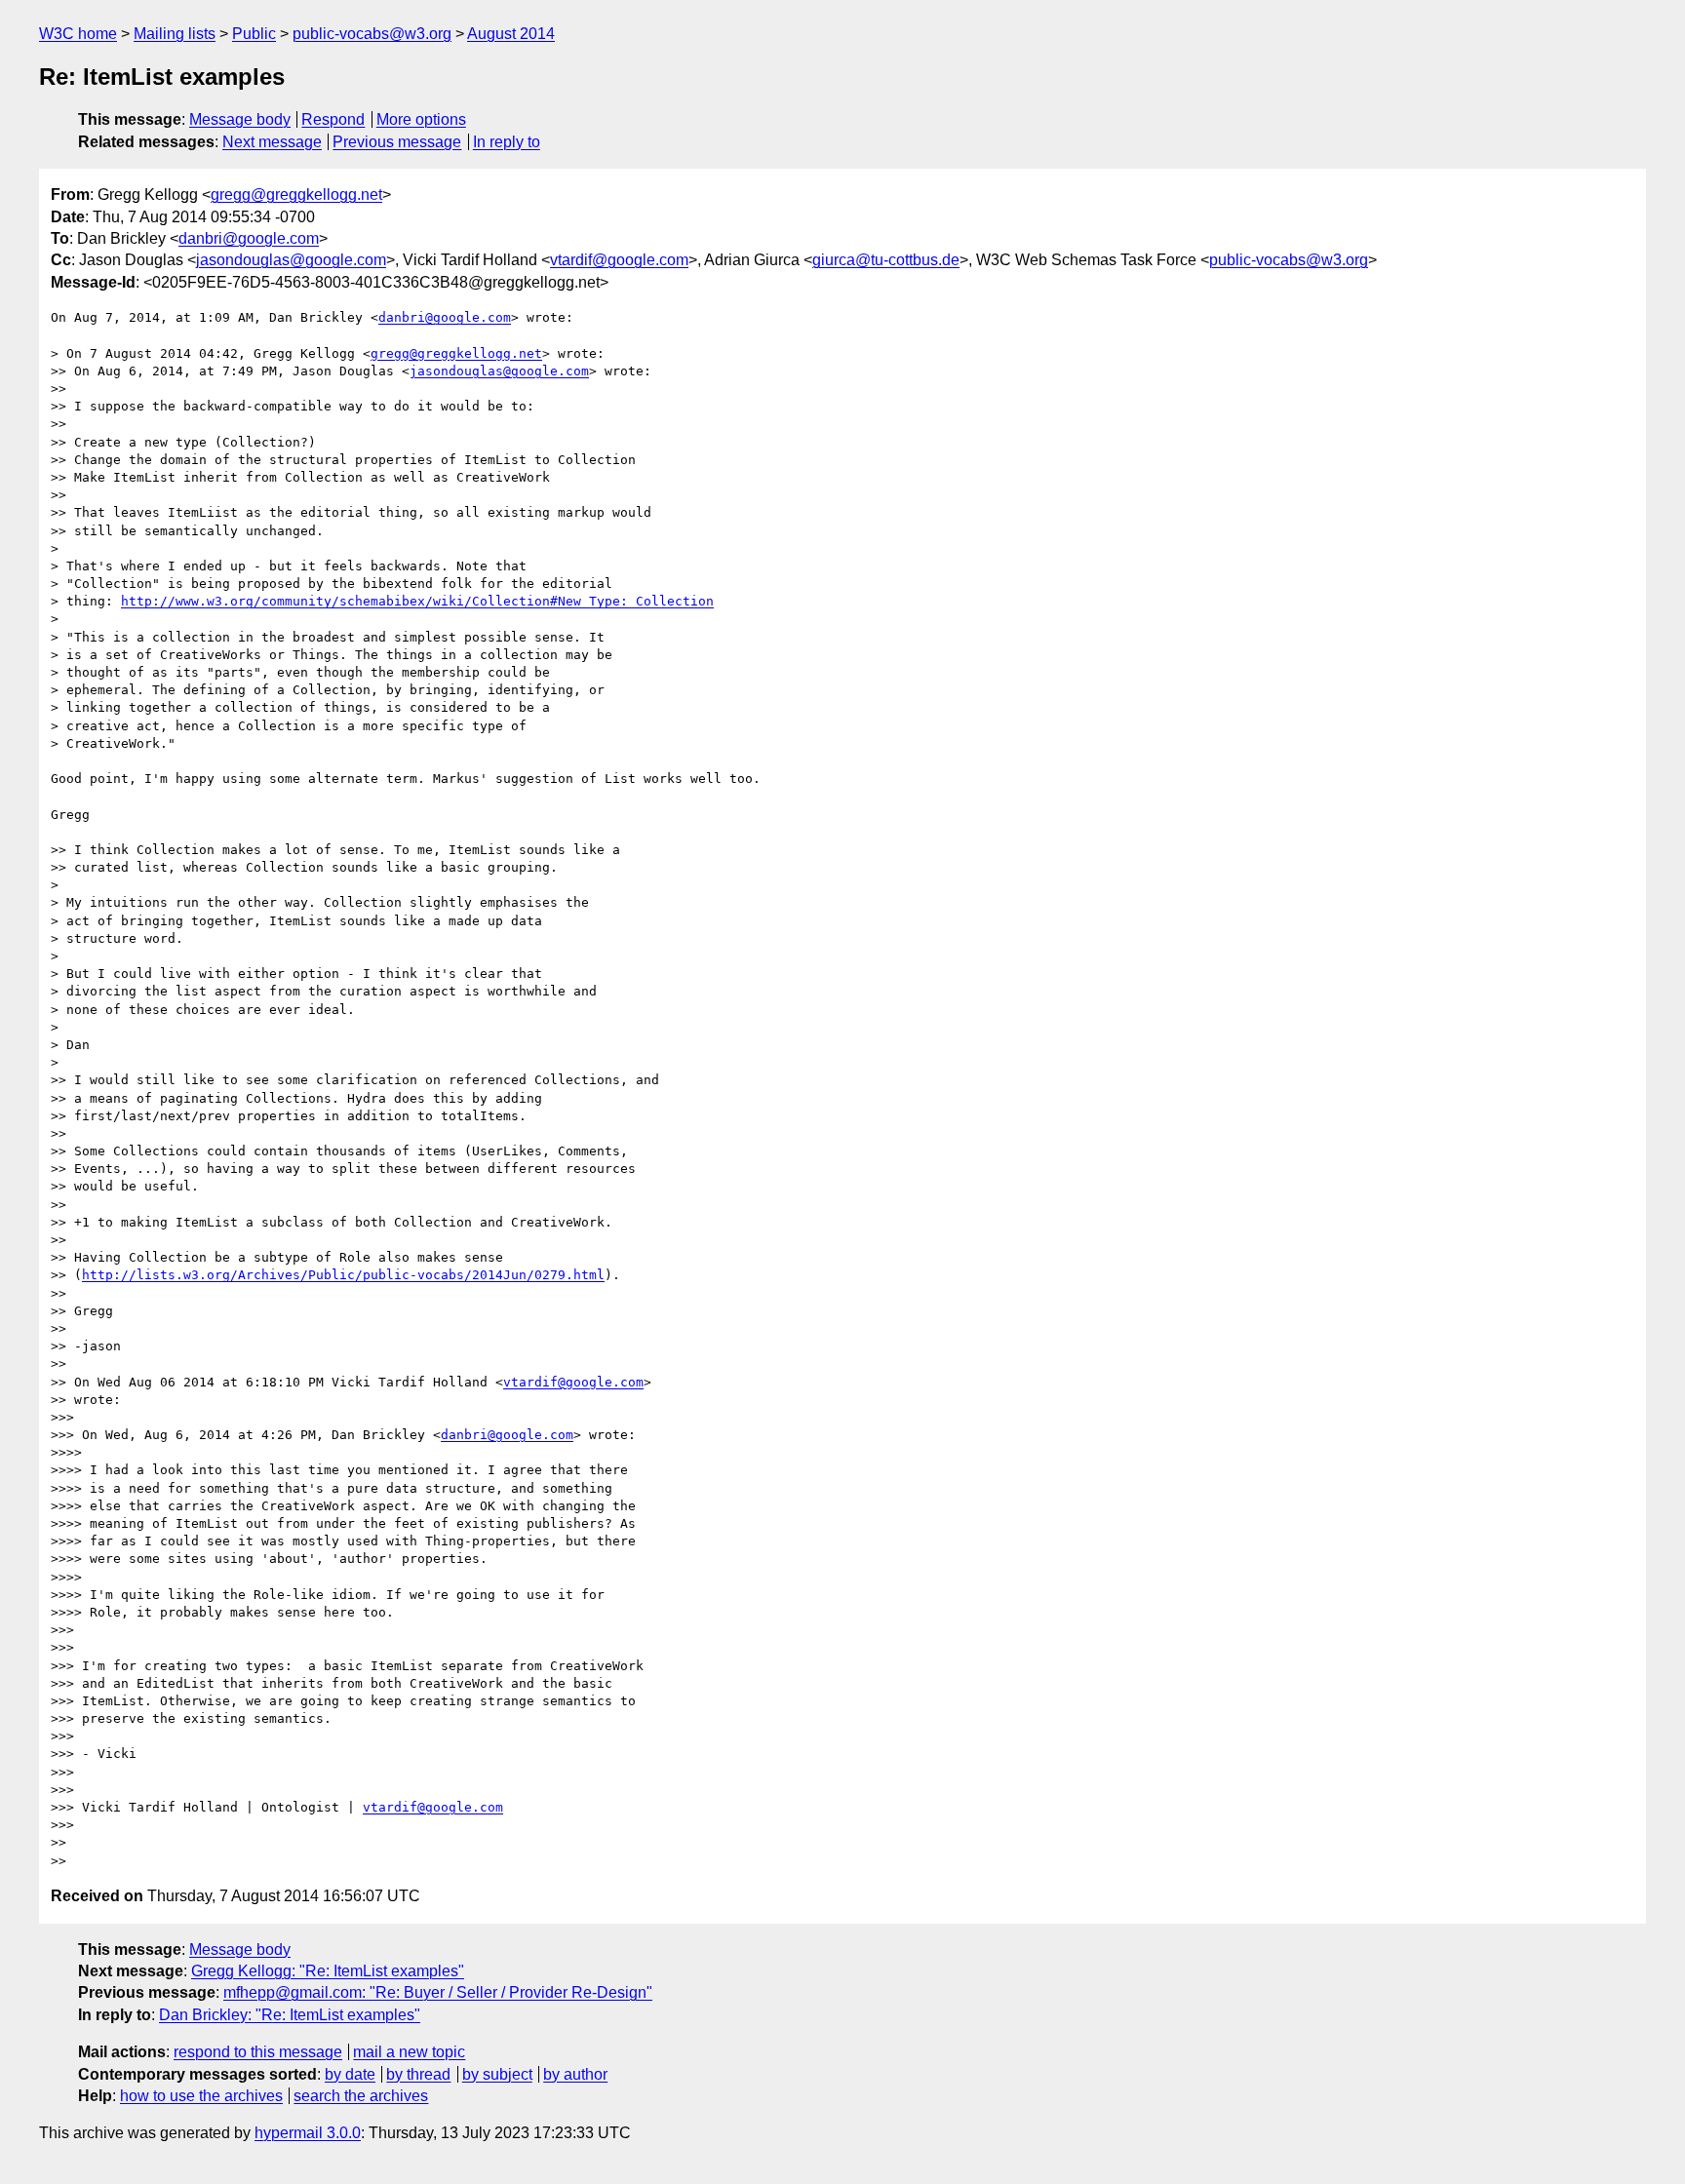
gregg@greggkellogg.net (296, 195)
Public (254, 34)
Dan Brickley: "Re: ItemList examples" (290, 2015)
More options (421, 119)
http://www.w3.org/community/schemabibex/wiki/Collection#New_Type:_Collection (417, 601)
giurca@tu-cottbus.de (886, 260)
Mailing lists (175, 34)
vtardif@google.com (619, 260)
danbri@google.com (249, 238)
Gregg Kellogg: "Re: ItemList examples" (328, 1971)
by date (350, 2074)
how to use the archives (201, 2096)
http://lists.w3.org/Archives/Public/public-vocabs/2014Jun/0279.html (343, 1275)
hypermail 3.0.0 (308, 2133)
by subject (497, 2074)
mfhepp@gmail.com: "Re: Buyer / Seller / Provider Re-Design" (438, 1992)
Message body (240, 119)
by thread (418, 2074)
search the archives (361, 2096)
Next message (272, 142)
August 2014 (511, 34)
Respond (333, 119)
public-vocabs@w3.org (372, 34)
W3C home (78, 34)
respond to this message (258, 2052)
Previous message (397, 142)
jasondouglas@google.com (291, 260)
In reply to (507, 142)
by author (575, 2074)
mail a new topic (409, 2052)
